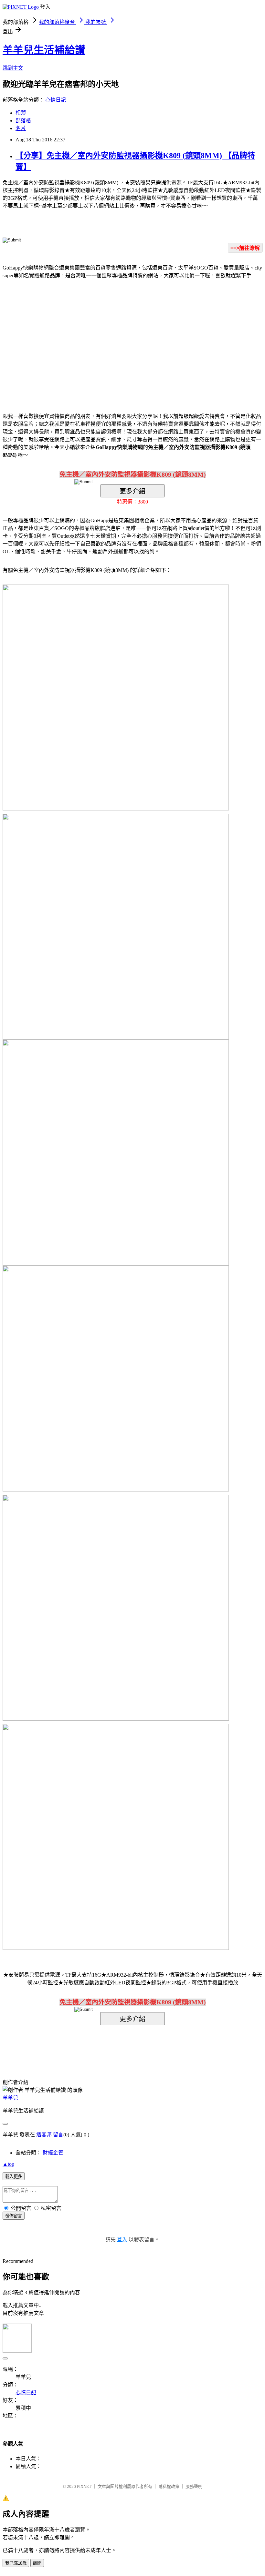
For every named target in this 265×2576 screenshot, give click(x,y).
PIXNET (84, 2486)
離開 (37, 2563)
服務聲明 (194, 2486)
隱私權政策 (169, 2486)
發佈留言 (14, 2216)
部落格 (23, 121)
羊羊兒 (10, 2098)
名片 (21, 128)
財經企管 (53, 2153)
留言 (58, 2135)
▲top (8, 2164)
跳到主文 (13, 68)
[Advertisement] (78, 336)
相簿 (21, 113)
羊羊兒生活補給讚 (44, 50)
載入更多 (14, 2177)
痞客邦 (44, 2135)
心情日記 (56, 100)
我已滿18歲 (16, 2563)
